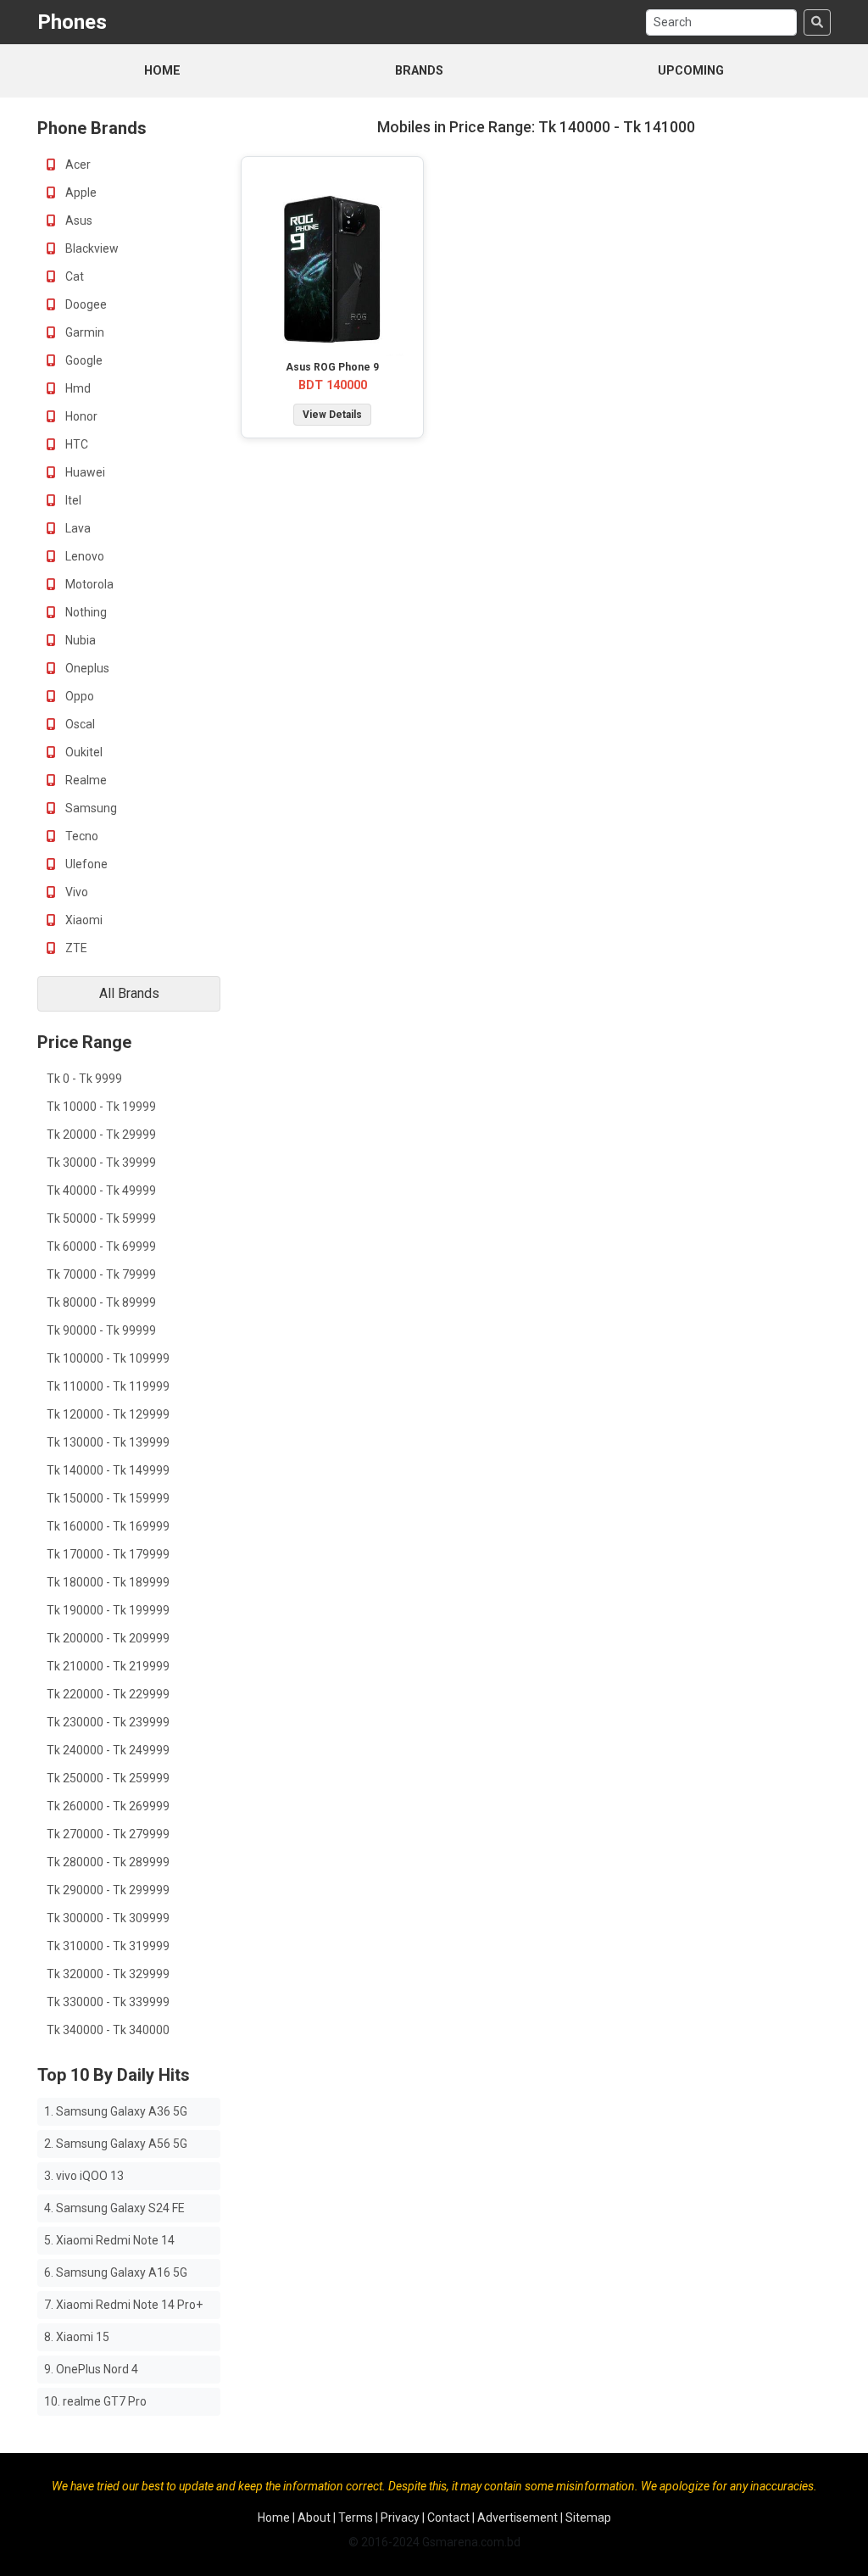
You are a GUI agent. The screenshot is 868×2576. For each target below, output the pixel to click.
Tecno (81, 836)
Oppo (78, 696)
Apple (80, 192)
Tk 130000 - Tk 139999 (108, 1442)
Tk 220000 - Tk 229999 (108, 1694)
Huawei (84, 472)
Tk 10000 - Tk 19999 (101, 1107)
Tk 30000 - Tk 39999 (101, 1163)
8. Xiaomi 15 (77, 2337)
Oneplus (86, 668)
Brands (419, 71)
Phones (72, 22)
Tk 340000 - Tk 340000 (108, 2030)
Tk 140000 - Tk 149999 (108, 1470)
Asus (78, 220)
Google (83, 360)
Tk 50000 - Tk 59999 (101, 1218)
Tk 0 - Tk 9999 (84, 1079)
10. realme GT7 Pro (95, 2401)
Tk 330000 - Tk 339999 (108, 2002)
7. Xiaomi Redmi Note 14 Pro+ (123, 2305)
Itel (72, 500)
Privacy (400, 2517)
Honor (80, 416)
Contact (448, 2517)
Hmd (77, 388)
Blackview (91, 248)
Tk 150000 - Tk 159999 (108, 1498)
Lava (77, 528)
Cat (73, 276)
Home (162, 71)
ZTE (75, 948)
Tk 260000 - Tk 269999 (108, 1806)
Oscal (79, 724)
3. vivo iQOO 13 (84, 2176)
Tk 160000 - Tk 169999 (108, 1526)
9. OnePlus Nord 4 (91, 2369)
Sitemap (588, 2517)
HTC (75, 444)
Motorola (88, 584)
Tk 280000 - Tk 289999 (108, 1862)
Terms (356, 2517)
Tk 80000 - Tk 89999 (101, 1302)
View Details (332, 415)
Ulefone (85, 864)
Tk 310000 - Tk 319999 (108, 1946)
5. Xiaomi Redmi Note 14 (109, 2240)
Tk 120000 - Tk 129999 (108, 1414)
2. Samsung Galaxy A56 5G (116, 2144)
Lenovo (83, 556)
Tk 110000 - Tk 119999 (108, 1386)
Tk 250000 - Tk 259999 (108, 1778)
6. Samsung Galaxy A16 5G (116, 2272)
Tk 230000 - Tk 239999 (108, 1722)
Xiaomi (83, 920)
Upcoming (691, 71)
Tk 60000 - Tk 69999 (101, 1246)
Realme (85, 780)
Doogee (85, 304)
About (314, 2517)
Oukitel (83, 752)
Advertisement (517, 2517)
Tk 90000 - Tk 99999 (101, 1330)
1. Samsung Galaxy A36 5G (116, 2111)
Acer (77, 164)
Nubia (79, 640)
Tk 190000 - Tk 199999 (108, 1610)
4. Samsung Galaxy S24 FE (114, 2208)
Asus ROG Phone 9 (332, 367)
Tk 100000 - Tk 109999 (108, 1358)
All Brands (129, 993)
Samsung (90, 808)
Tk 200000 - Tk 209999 (108, 1638)
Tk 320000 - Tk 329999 (108, 1974)
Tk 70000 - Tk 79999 (101, 1274)
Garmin (83, 332)
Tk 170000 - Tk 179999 (108, 1554)
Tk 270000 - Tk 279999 (108, 1834)
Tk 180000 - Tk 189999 (108, 1582)
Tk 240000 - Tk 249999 (108, 1750)
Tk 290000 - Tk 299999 (108, 1890)
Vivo (75, 892)
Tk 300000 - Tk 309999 (108, 1918)
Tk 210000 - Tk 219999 (108, 1666)
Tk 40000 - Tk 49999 (101, 1190)
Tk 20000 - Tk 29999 (101, 1135)
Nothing (85, 612)
